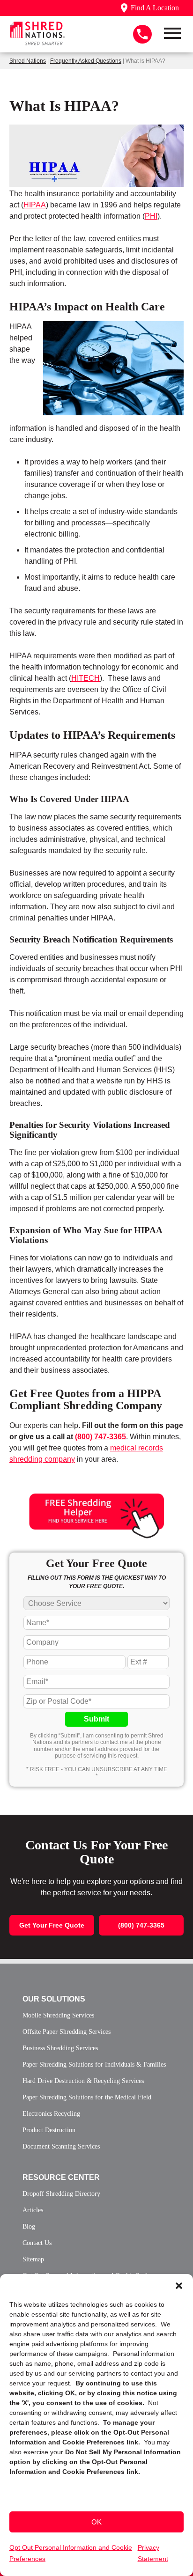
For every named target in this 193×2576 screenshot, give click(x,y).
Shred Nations (28, 61)
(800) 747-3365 (100, 1437)
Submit (96, 1719)
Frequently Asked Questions (86, 61)
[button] (179, 2286)
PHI (151, 216)
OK (96, 2522)
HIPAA (35, 205)
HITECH (85, 678)
